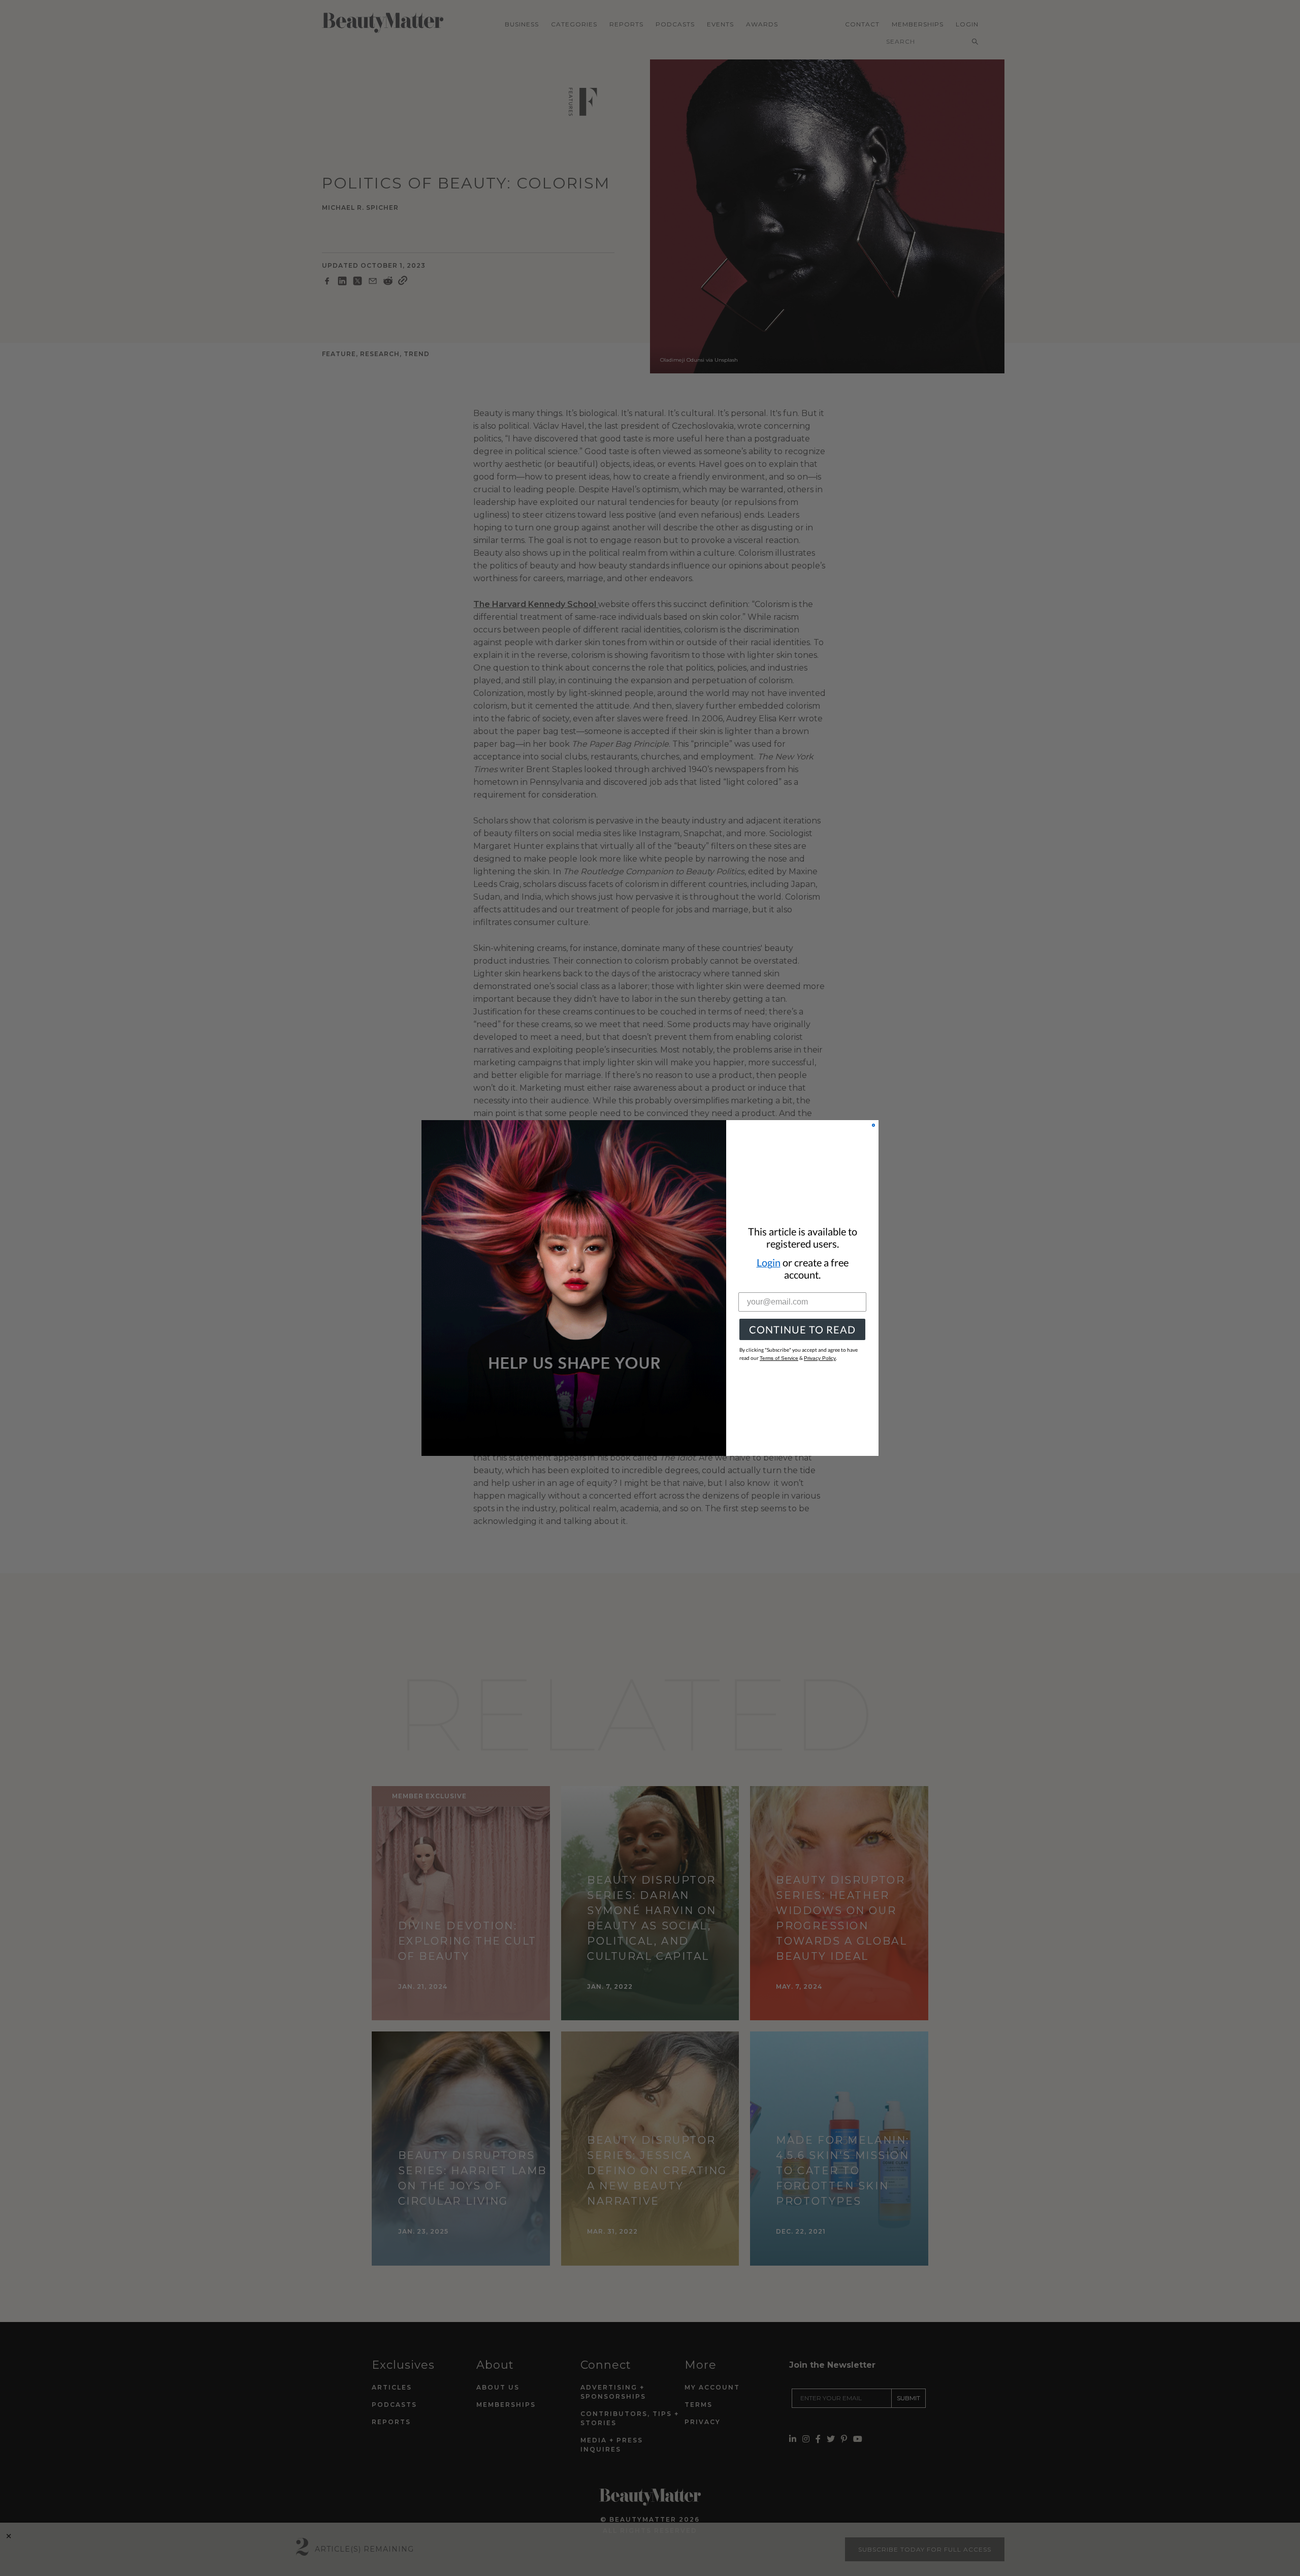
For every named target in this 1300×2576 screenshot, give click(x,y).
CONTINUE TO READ (802, 1329)
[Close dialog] (873, 1125)
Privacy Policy (820, 1358)
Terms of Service (779, 1358)
